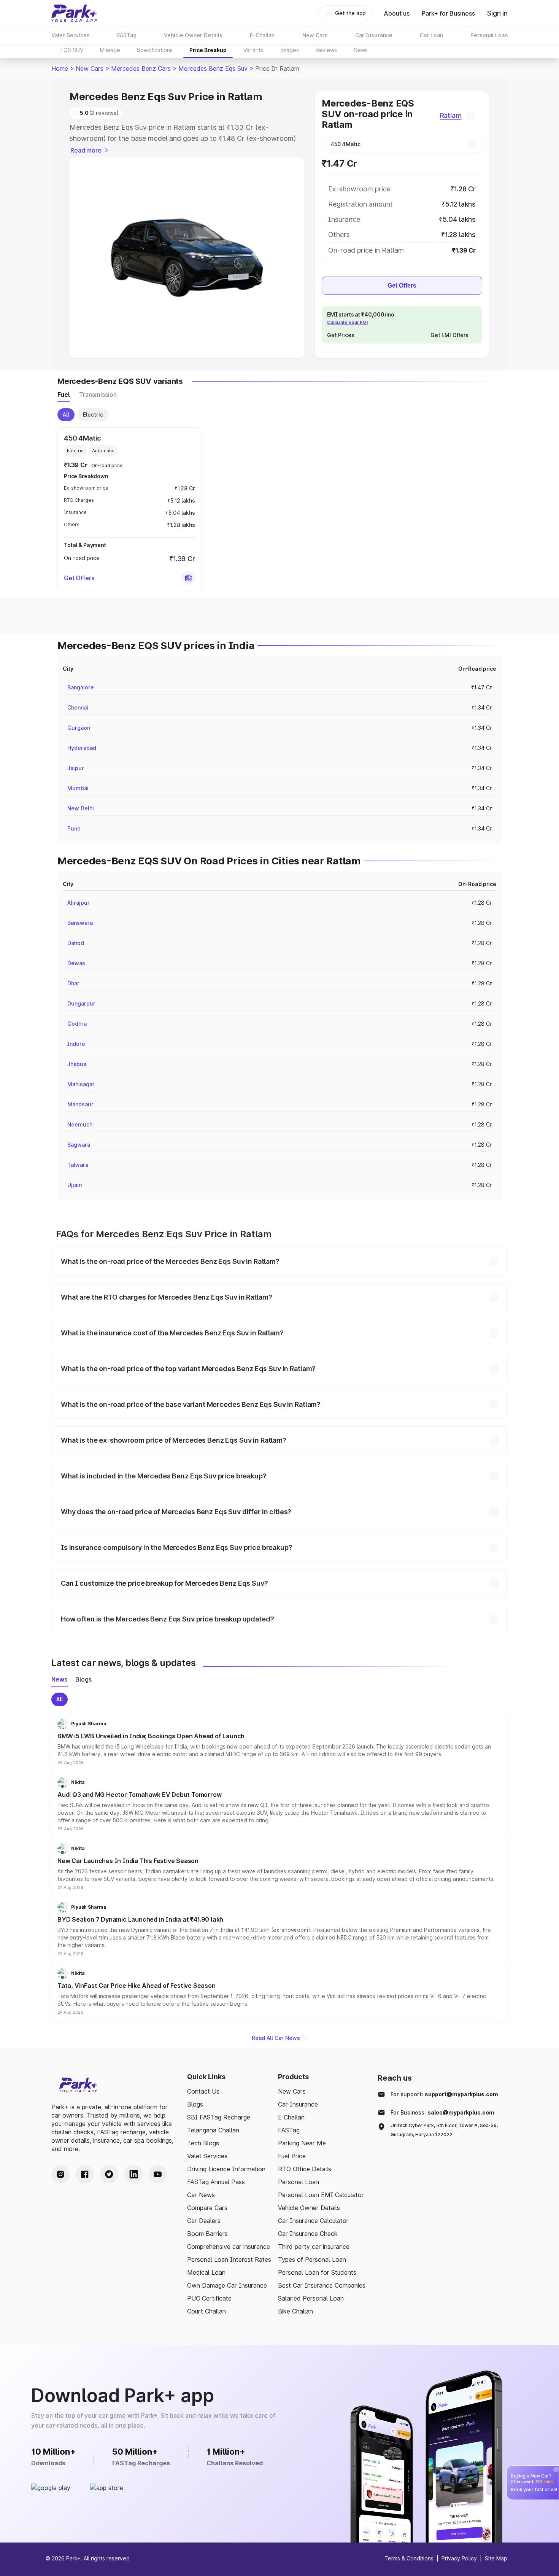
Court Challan (206, 2311)
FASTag (289, 2130)
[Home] (74, 13)
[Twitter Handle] (109, 2174)
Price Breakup (208, 50)
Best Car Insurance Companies (322, 2285)
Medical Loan (206, 2272)
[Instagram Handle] (60, 2174)
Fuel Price (292, 2156)
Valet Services (207, 2156)
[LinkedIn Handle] (133, 2174)
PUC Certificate (209, 2298)
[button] (188, 578)
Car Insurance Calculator (313, 2221)
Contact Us (203, 2091)
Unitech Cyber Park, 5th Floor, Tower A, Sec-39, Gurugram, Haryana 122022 (444, 2130)
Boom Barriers (207, 2234)
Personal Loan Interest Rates (229, 2259)
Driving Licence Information (226, 2169)
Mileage (110, 50)
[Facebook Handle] (85, 2174)
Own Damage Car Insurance (227, 2285)
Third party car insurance (314, 2247)
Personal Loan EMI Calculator (321, 2195)
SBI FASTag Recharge (219, 2117)
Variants (253, 50)
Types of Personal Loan (312, 2259)
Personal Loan (299, 2182)
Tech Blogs (203, 2143)
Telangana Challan (213, 2130)
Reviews (326, 50)
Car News (201, 2195)
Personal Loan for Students (317, 2272)
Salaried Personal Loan (311, 2298)
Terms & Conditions (409, 2558)
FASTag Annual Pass (216, 2182)
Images (289, 50)
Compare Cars (207, 2208)
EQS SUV (72, 50)
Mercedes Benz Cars (141, 68)
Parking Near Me (302, 2143)
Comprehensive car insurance (229, 2247)
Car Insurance (298, 2104)
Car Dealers (204, 2221)
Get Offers (402, 286)
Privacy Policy (459, 2558)
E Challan (291, 2117)
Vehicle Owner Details (309, 2208)
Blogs (195, 2104)
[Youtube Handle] (158, 2174)
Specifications (155, 50)
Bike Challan (295, 2311)
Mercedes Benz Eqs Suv (213, 68)
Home (60, 68)
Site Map (496, 2558)
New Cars (90, 68)
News (361, 50)
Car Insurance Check (308, 2234)
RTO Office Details (305, 2169)
